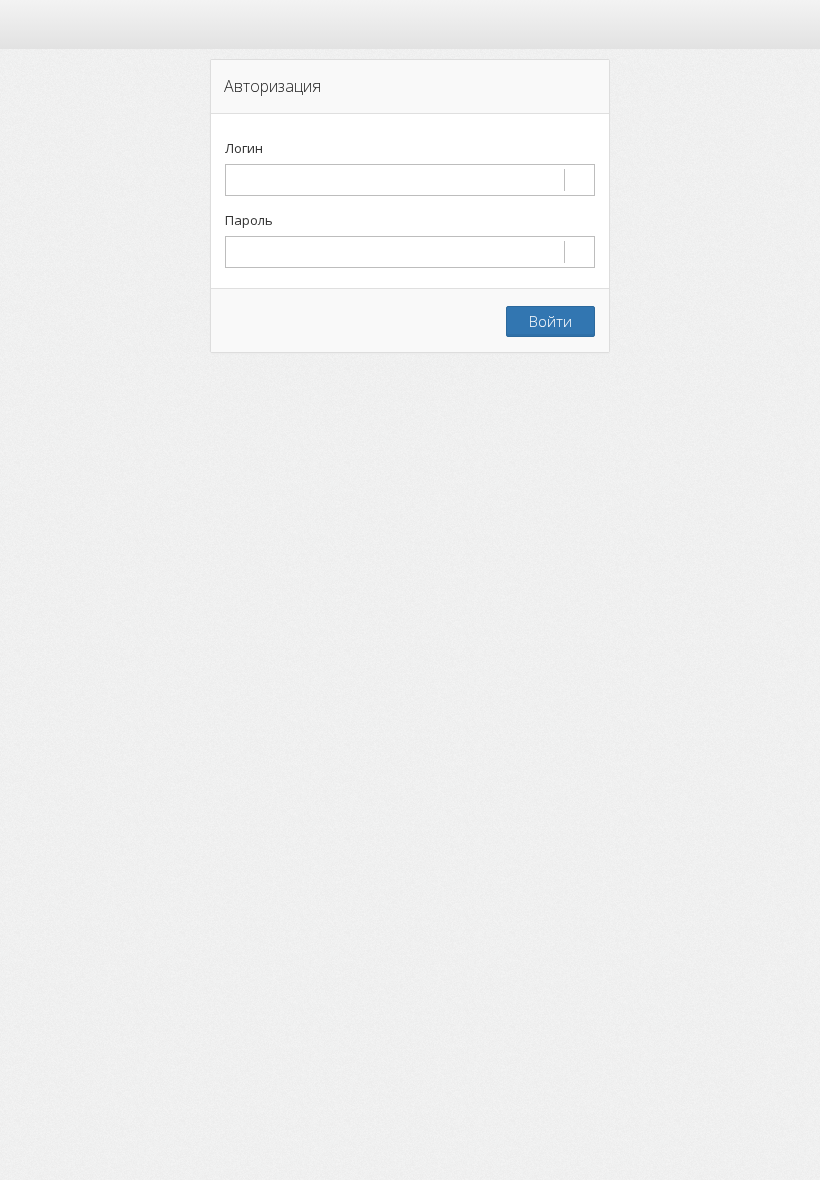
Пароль (249, 220)
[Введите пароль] (410, 252)
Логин (244, 148)
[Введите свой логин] (410, 180)
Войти (550, 321)
